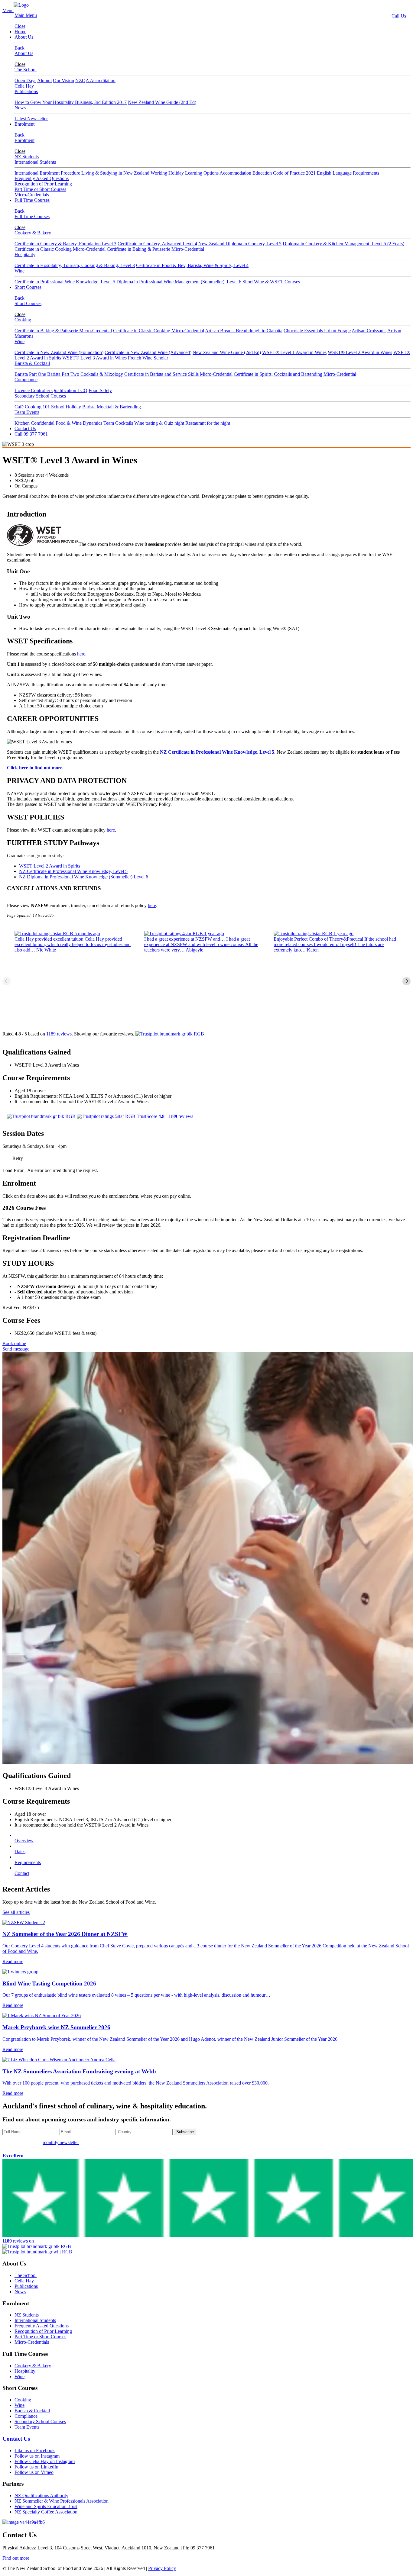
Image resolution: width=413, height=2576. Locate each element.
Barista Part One (30, 374)
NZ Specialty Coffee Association (46, 2512)
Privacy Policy (162, 2568)
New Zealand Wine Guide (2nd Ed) (162, 102)
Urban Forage (337, 331)
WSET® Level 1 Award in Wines (294, 352)
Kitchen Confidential (34, 423)
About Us (24, 37)
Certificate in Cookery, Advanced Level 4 (157, 244)
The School (26, 70)
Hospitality (25, 254)
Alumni (44, 80)
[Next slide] (406, 981)
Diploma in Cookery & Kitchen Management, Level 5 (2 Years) (343, 244)
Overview (24, 1841)
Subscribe (185, 2132)
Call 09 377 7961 (31, 434)
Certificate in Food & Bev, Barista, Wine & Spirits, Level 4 (192, 265)
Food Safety (100, 390)
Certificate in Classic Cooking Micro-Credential (60, 249)
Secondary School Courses (40, 396)
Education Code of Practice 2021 (284, 173)
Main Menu (26, 15)
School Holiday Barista (73, 407)
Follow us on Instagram (37, 2456)
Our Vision (63, 80)
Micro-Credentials (32, 195)
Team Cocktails (118, 423)
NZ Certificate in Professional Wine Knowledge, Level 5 (217, 752)
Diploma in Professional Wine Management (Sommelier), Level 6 (179, 282)
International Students (35, 162)
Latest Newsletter (31, 119)
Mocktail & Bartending (119, 407)
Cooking (23, 320)
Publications (26, 91)
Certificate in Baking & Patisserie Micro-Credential (155, 249)
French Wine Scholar (148, 358)
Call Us (399, 16)
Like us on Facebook (35, 2450)
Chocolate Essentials (304, 331)
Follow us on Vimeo (34, 2472)
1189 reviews (59, 1034)
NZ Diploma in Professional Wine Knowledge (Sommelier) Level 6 (84, 877)
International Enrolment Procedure (47, 173)
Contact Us (25, 428)
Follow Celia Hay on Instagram (45, 2461)
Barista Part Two (63, 374)
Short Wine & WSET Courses (271, 282)
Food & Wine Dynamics (79, 423)
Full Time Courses (32, 200)
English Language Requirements (348, 173)
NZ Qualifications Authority (41, 2495)
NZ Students (27, 157)
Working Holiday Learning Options (185, 173)
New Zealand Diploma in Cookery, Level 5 (240, 244)
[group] (77, 981)
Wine (20, 271)
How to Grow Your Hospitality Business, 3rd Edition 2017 (71, 102)
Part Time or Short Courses (40, 189)
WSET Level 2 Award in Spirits (50, 866)
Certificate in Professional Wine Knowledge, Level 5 (65, 282)
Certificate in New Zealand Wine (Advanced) (148, 352)
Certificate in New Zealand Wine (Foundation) (59, 352)
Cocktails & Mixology (102, 374)
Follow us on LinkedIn (36, 2467)
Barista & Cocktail (32, 363)
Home (20, 32)
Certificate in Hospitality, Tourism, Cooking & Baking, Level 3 (75, 265)
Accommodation (235, 173)
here (81, 654)
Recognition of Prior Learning (43, 184)
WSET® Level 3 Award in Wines (94, 358)
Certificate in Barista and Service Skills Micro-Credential (178, 374)
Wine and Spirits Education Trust (46, 2506)
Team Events (27, 412)
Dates (20, 1852)
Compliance (26, 380)
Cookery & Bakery (33, 233)
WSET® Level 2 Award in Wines (360, 352)
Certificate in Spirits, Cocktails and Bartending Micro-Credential (295, 374)
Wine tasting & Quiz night (159, 423)
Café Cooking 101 (32, 407)
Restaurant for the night (208, 423)
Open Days (25, 80)
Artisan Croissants (369, 331)
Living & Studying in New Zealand (115, 173)
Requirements (28, 1862)
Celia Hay (24, 86)
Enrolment (24, 124)
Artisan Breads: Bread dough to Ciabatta (244, 331)
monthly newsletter (61, 2142)
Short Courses (28, 287)
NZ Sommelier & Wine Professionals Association (62, 2501)
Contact (22, 1873)
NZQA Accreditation (95, 80)
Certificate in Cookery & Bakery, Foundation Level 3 (65, 244)
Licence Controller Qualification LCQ (51, 390)
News (20, 108)
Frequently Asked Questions (42, 178)
